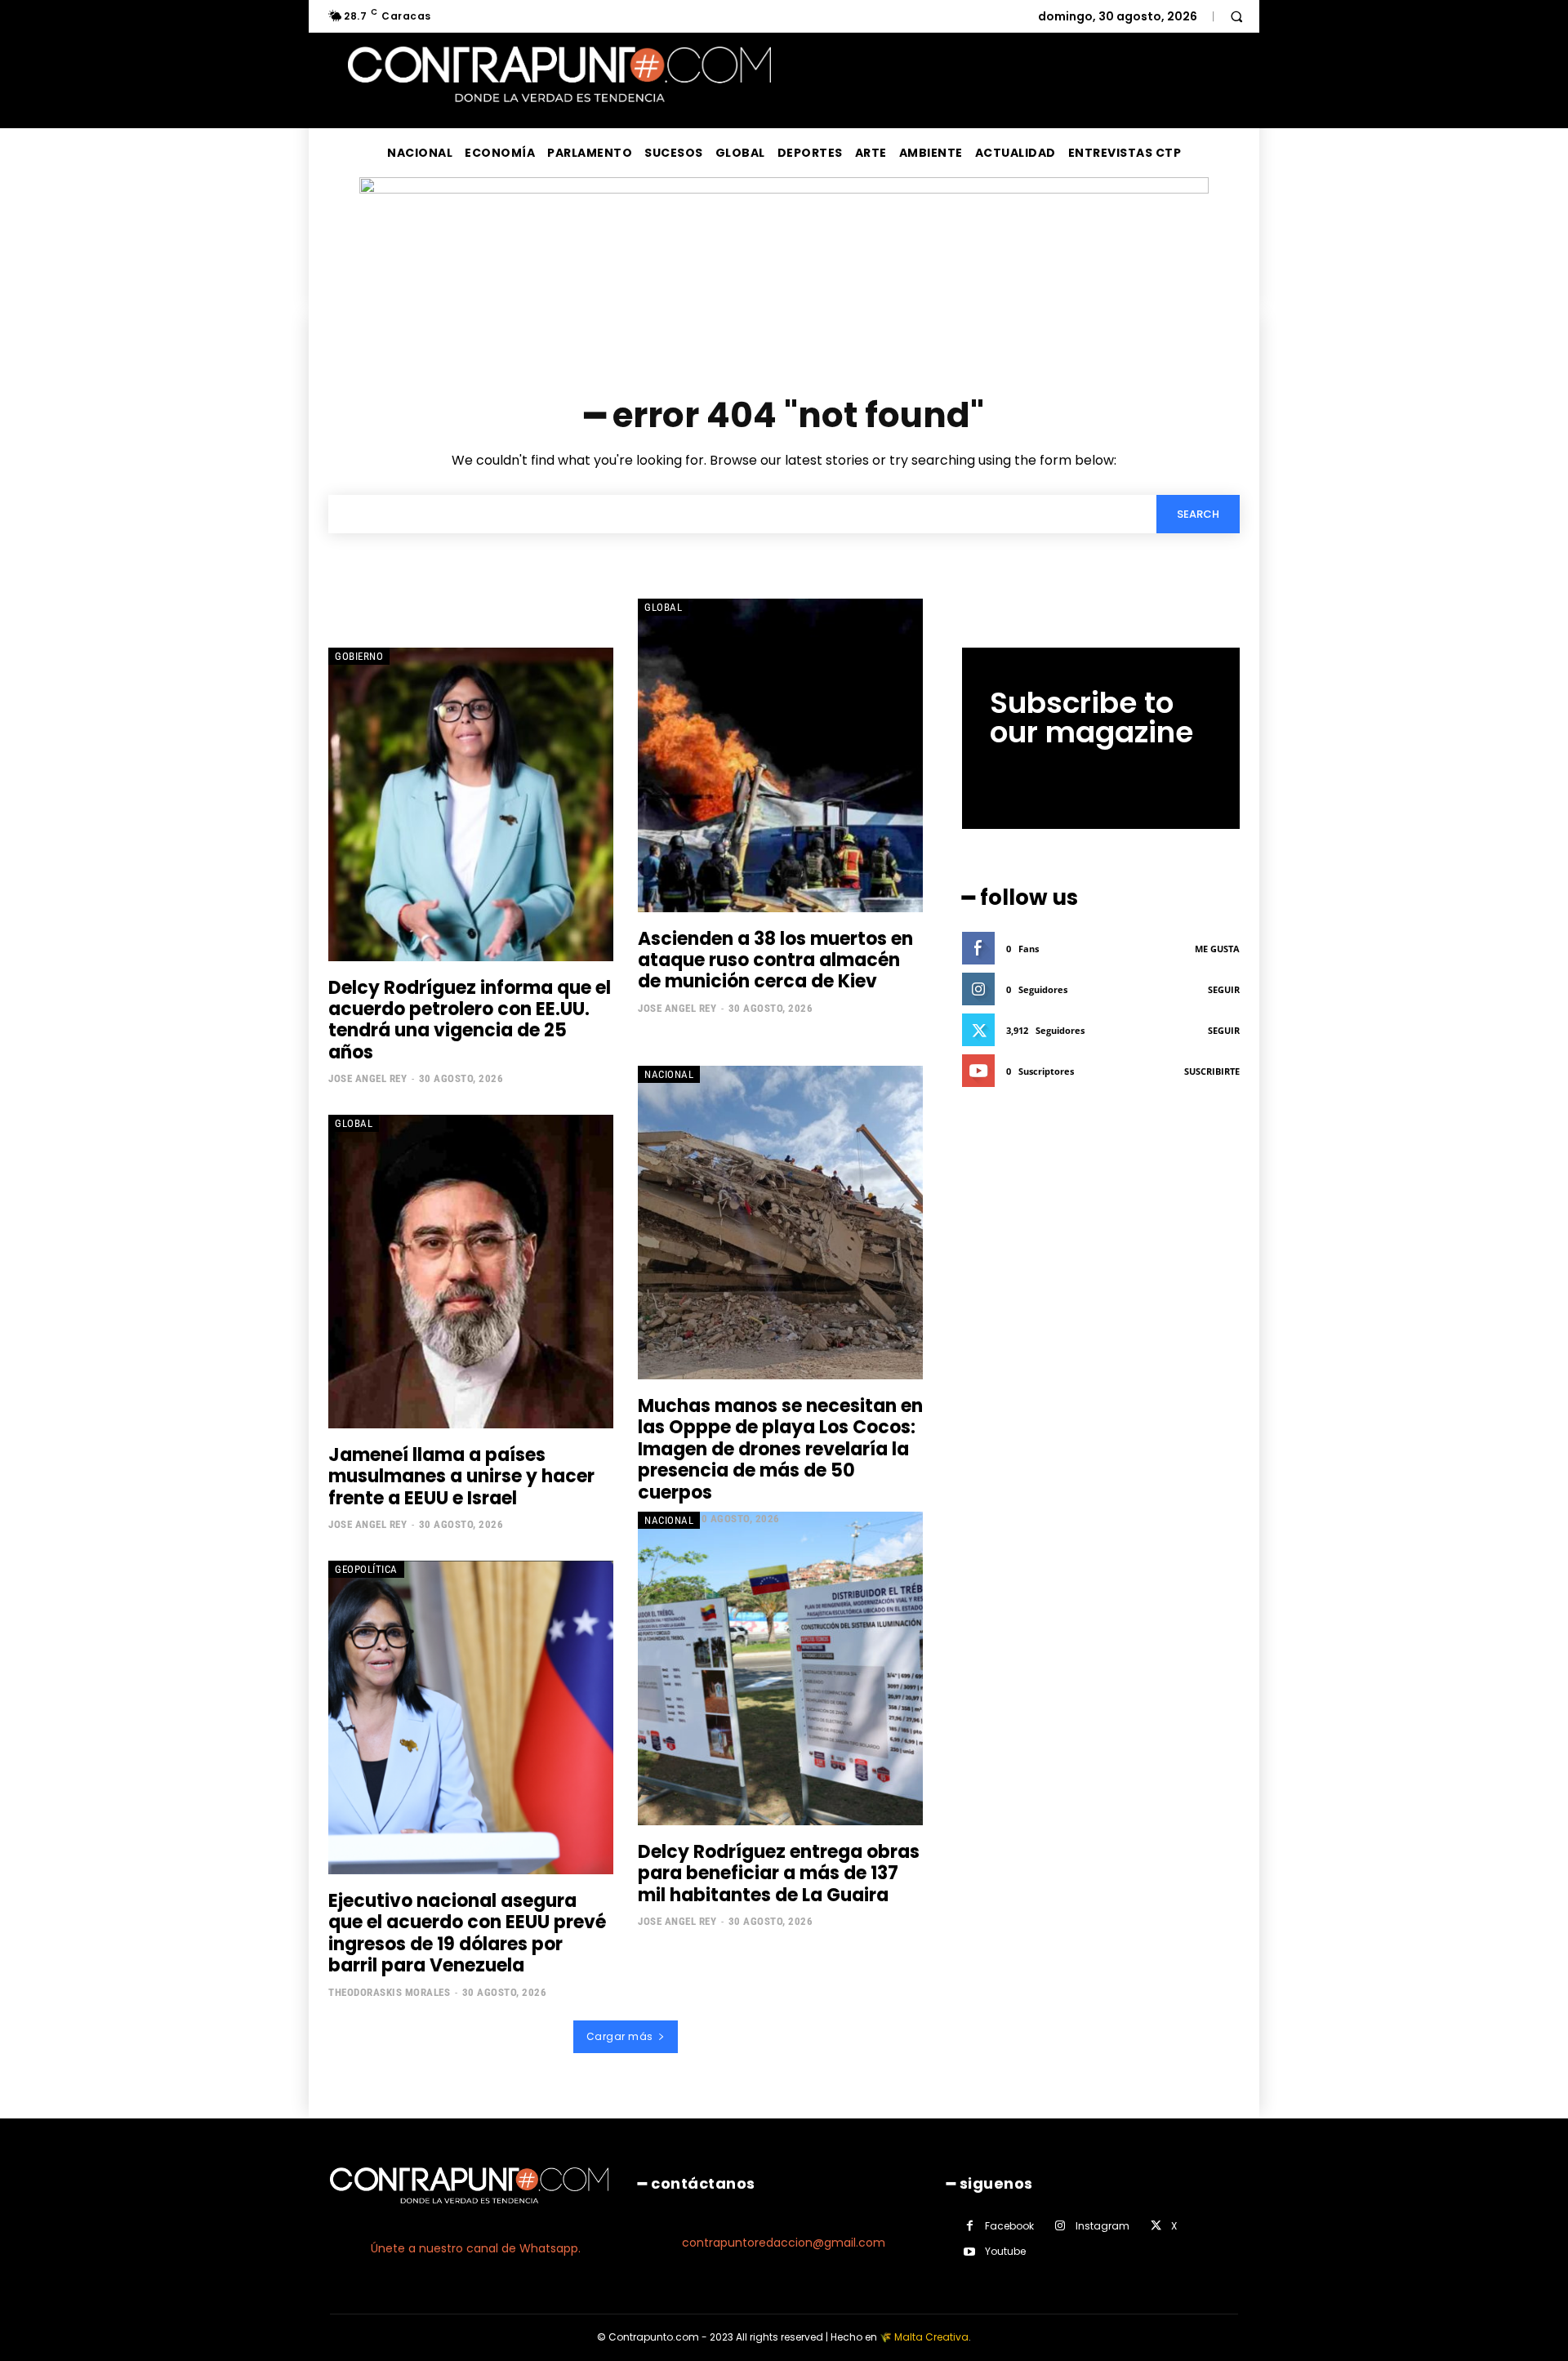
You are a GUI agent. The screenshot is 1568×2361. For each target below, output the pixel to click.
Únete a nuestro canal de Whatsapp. (476, 2248)
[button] (1236, 16)
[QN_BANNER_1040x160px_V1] (784, 189)
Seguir (1224, 989)
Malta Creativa (931, 2337)
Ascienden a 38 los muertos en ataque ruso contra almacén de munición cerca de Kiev (775, 960)
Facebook (1009, 2226)
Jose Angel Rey (367, 1078)
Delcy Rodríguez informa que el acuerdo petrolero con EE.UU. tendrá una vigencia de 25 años (470, 1020)
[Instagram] (1060, 2226)
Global (663, 607)
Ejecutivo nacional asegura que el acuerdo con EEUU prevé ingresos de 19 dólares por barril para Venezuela (467, 1933)
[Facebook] (970, 2226)
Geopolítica (366, 1569)
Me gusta (1217, 949)
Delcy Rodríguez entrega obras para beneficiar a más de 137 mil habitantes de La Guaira (779, 1873)
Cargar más (620, 2036)
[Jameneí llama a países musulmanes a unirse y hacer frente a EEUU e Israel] (471, 1272)
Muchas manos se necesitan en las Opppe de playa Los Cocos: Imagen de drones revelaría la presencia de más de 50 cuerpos (780, 1449)
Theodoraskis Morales (389, 1992)
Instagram (1102, 2226)
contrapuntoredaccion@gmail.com (784, 2243)
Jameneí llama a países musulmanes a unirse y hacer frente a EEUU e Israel (461, 1477)
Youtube (1005, 2251)
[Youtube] (970, 2252)
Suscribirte (1212, 1071)
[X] (1156, 2226)
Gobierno (359, 656)
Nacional (669, 1074)
